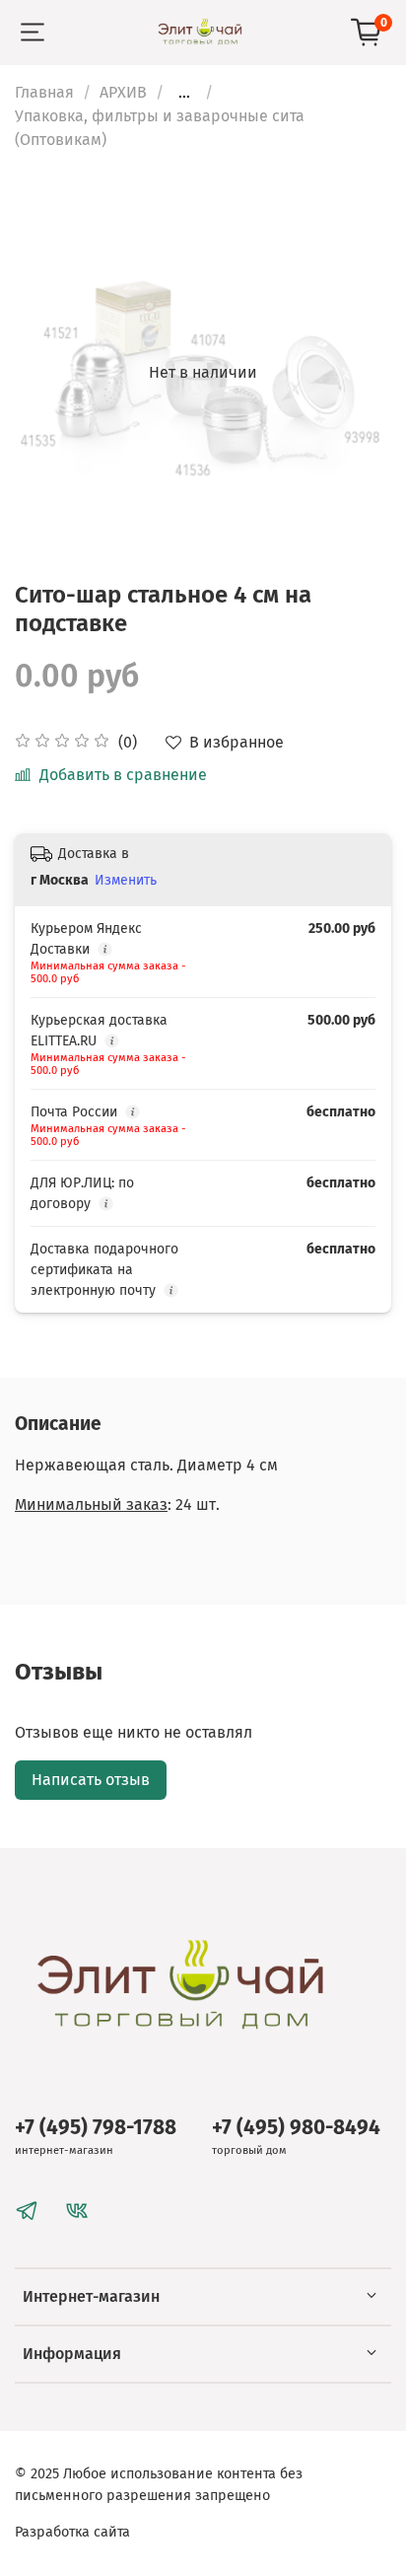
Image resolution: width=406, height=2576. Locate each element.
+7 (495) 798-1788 (96, 2128)
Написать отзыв (91, 1780)
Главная (44, 92)
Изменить (126, 880)
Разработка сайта (72, 2532)
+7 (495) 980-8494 (296, 2128)
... (184, 93)
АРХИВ (123, 92)
